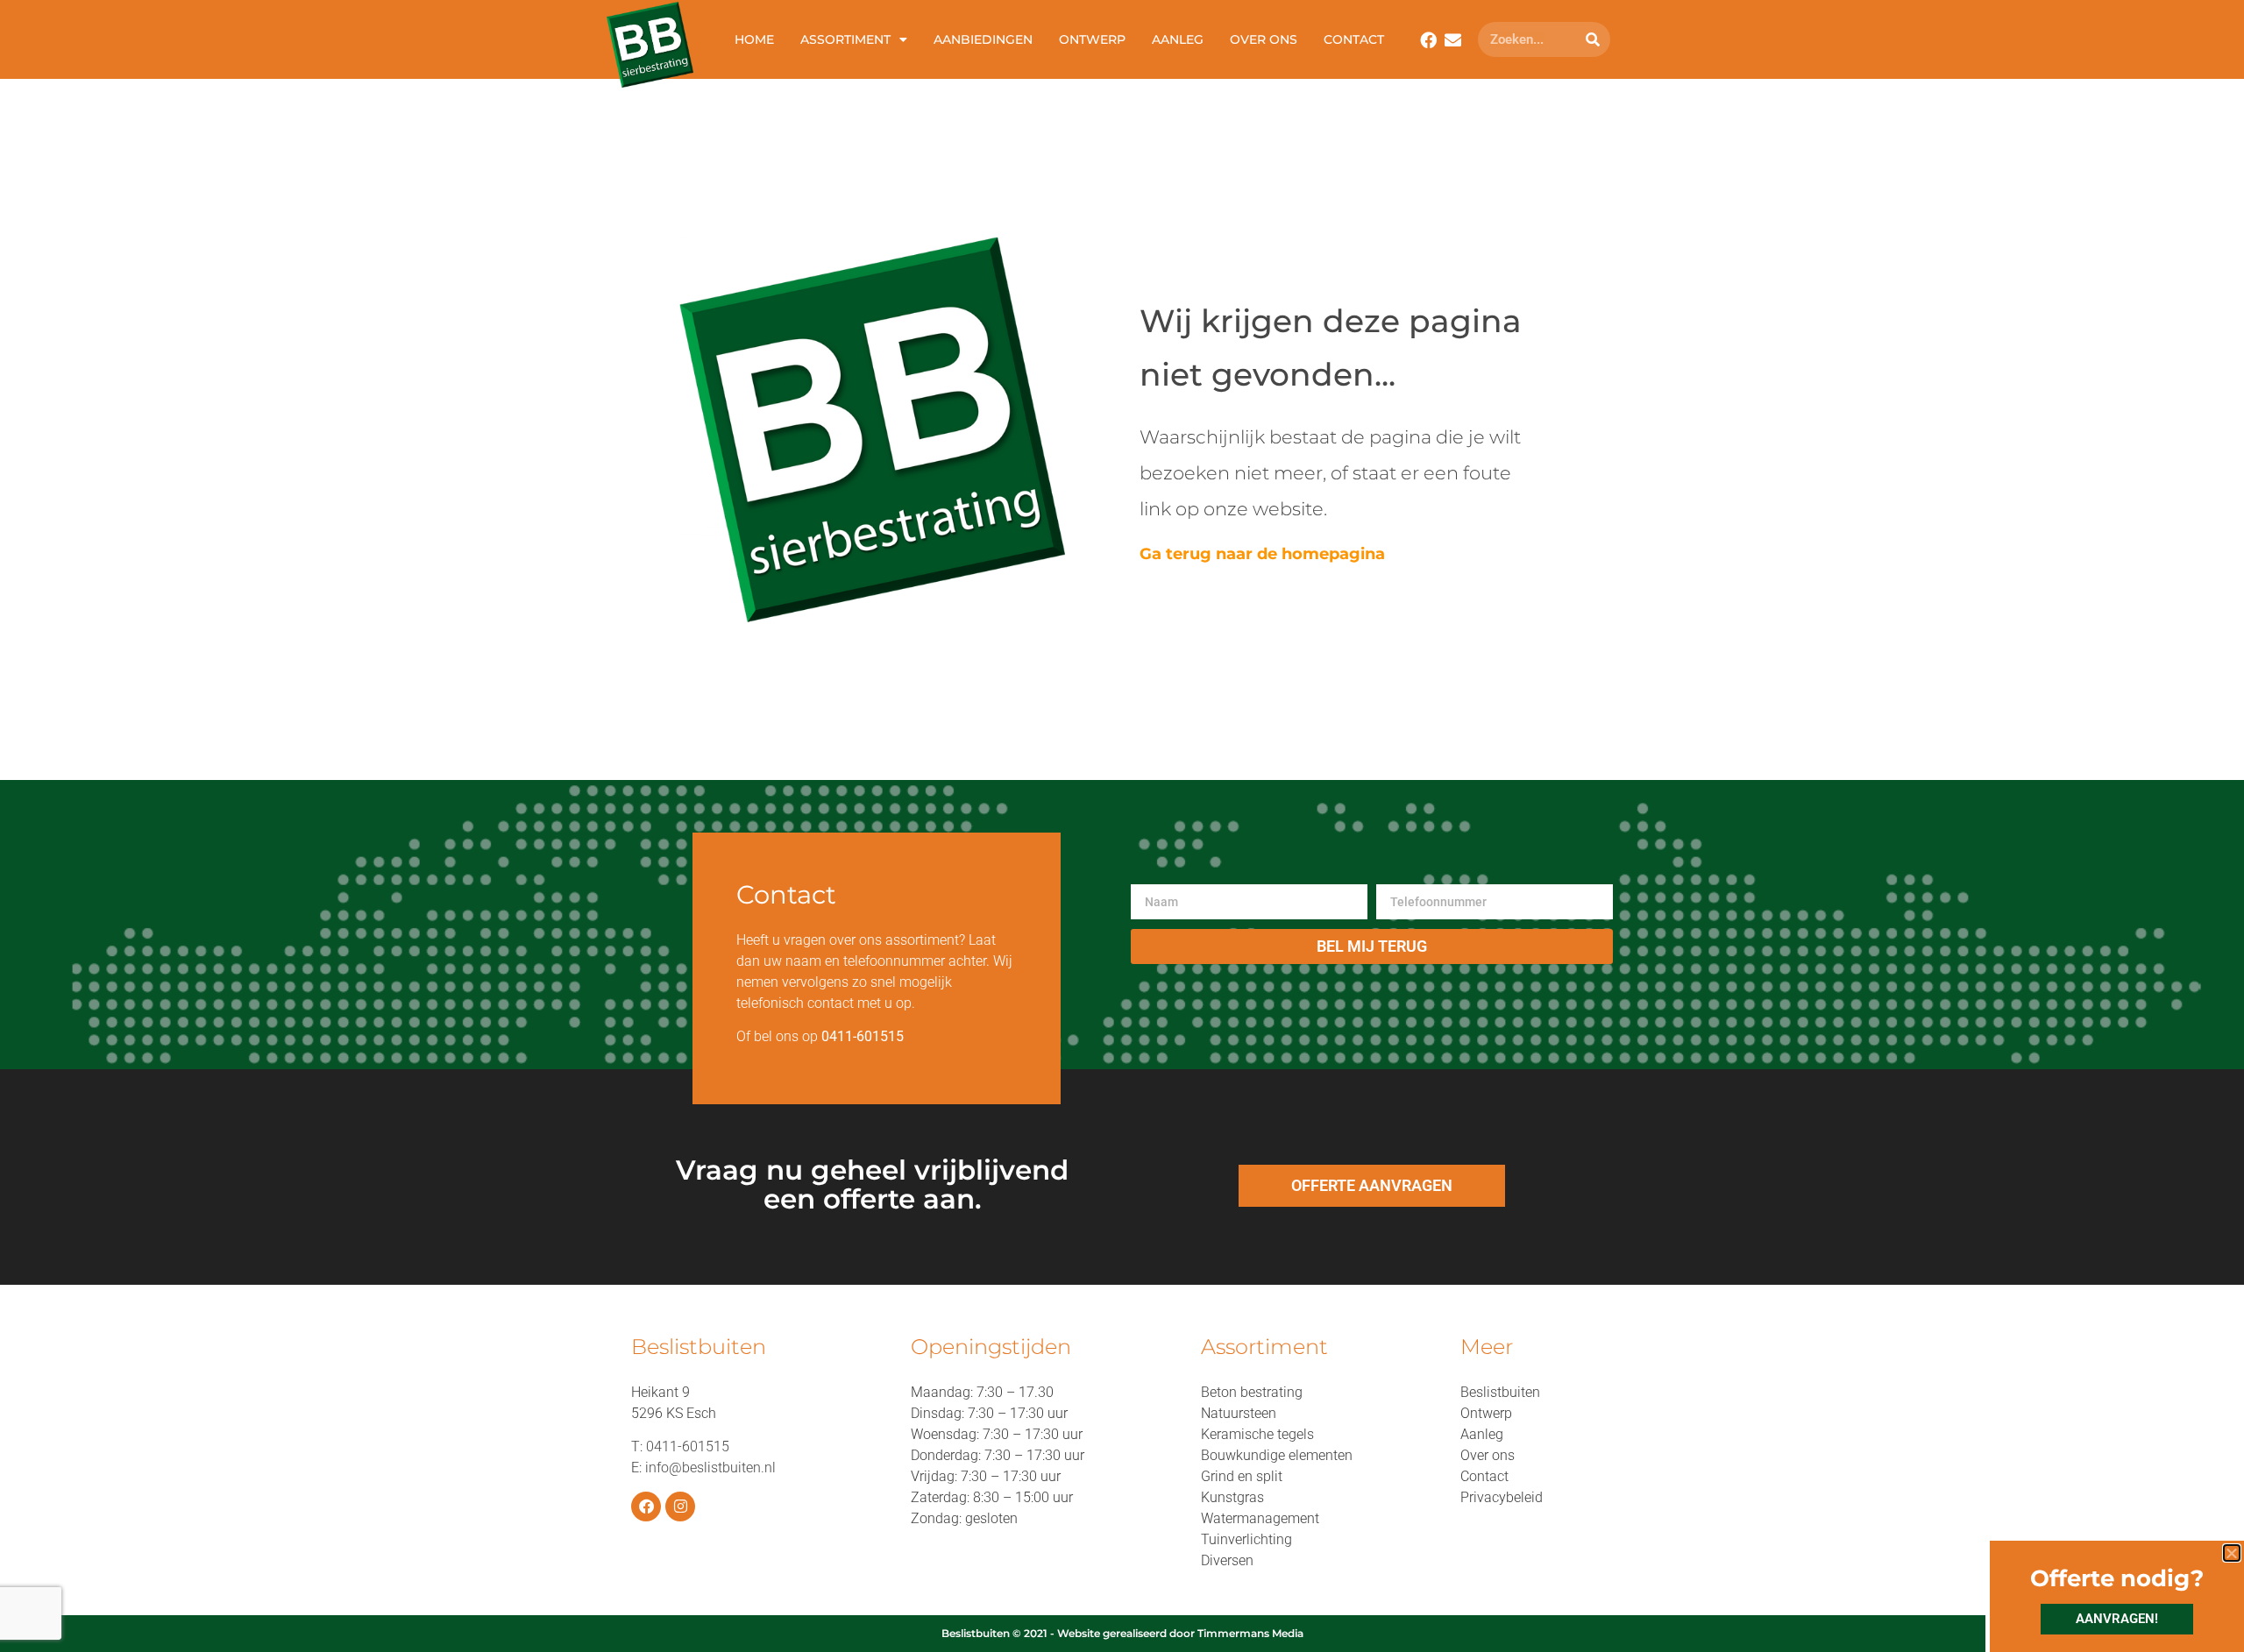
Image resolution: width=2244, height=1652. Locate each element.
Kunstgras (1232, 1497)
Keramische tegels (1257, 1434)
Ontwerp (1092, 39)
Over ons (1264, 39)
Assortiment (845, 39)
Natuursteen (1239, 1413)
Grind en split (1242, 1476)
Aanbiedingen (983, 39)
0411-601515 (688, 1446)
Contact (1354, 39)
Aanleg (1178, 39)
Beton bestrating (1252, 1392)
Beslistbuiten (1500, 1392)
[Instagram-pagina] (680, 1507)
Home (754, 39)
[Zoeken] (1593, 39)
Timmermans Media (1250, 1633)
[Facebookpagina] (1428, 40)
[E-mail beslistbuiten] (1453, 40)
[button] (2232, 1553)
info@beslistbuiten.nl (710, 1468)
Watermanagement (1260, 1518)
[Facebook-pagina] (646, 1507)
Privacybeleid (1502, 1497)
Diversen (1227, 1560)
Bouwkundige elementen (1277, 1455)
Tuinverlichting (1246, 1539)
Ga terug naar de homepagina (1262, 554)
